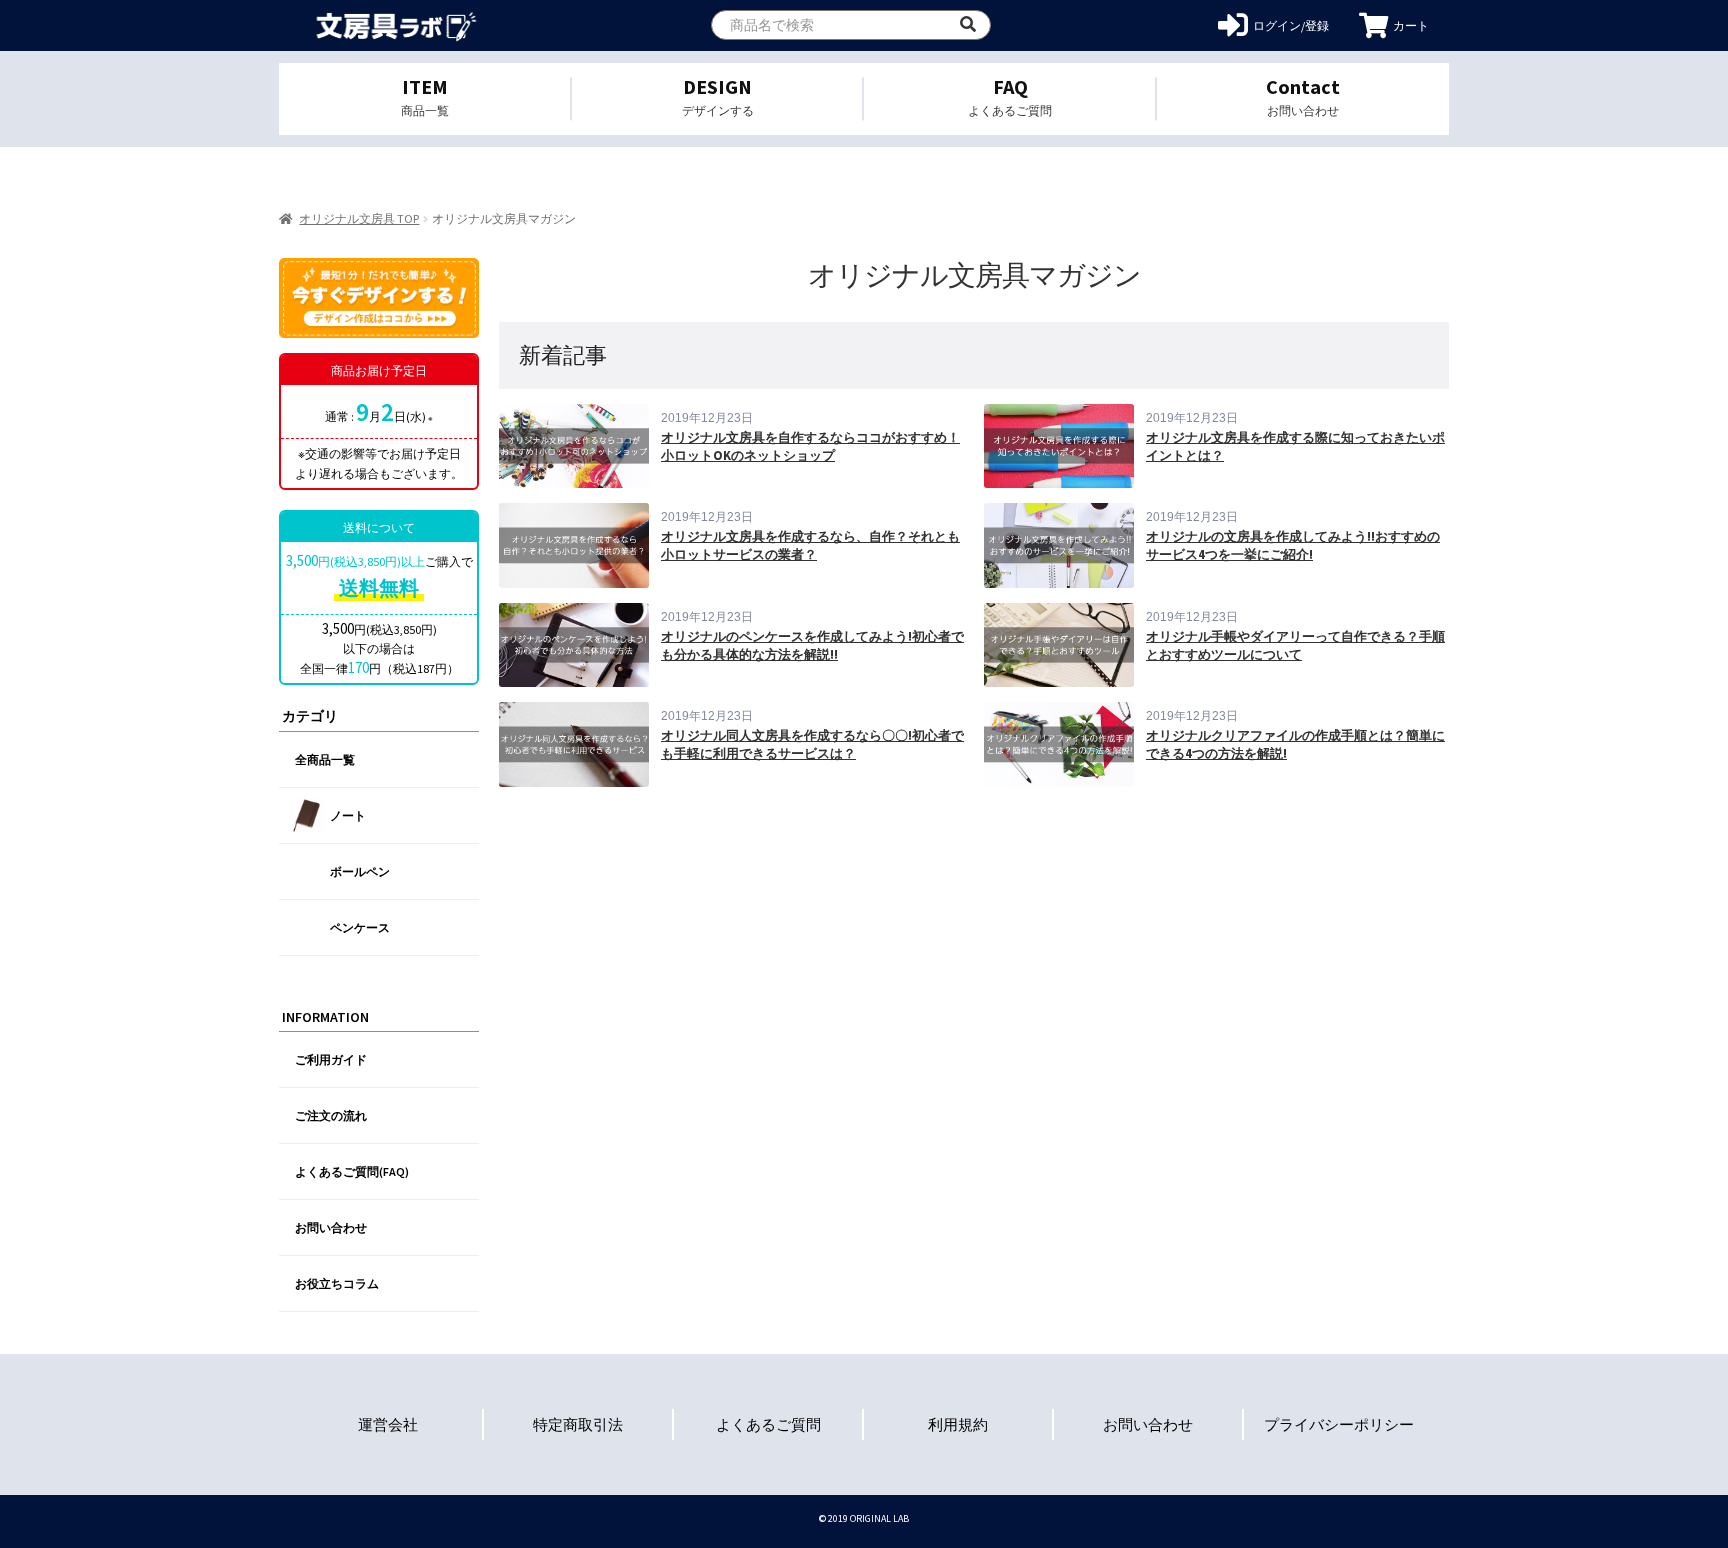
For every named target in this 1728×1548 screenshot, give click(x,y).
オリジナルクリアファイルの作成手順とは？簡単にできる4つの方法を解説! (1295, 744)
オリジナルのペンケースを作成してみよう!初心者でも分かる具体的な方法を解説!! (812, 645)
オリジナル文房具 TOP (359, 218)
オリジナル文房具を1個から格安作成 (396, 25)
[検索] (968, 25)
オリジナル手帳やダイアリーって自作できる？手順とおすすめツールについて (1295, 645)
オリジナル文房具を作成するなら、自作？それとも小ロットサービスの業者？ (810, 545)
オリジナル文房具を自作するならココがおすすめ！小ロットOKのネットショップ (810, 446)
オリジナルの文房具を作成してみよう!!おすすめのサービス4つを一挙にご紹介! (1293, 545)
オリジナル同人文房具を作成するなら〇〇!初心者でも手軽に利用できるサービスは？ (812, 744)
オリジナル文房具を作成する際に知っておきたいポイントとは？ (1295, 446)
